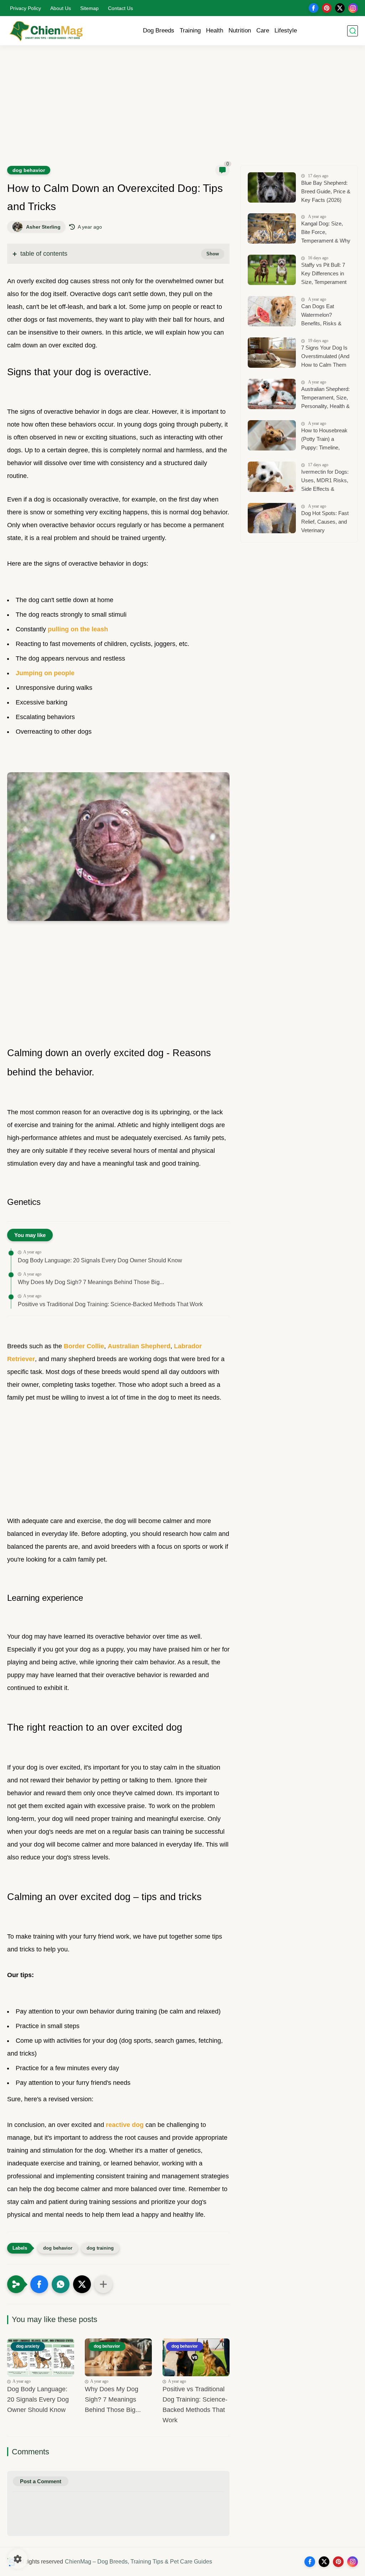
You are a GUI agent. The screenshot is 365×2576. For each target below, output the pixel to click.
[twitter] (340, 8)
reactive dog (125, 2125)
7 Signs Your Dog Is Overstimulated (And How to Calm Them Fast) (325, 357)
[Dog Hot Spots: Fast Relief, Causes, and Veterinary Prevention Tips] (272, 518)
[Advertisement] (182, 110)
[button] (39, 2284)
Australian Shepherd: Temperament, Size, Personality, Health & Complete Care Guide (325, 399)
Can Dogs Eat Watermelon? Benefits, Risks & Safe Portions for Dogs (321, 316)
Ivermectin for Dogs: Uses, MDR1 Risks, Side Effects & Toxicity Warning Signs (325, 481)
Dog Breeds (159, 30)
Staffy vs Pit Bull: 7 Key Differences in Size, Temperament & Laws (324, 274)
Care (263, 30)
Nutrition (240, 30)
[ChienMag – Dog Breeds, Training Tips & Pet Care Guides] (46, 31)
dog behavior (29, 170)
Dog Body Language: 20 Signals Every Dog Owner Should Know (100, 1260)
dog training (100, 2248)
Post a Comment (41, 2481)
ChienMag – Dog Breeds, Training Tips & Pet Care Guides (138, 2562)
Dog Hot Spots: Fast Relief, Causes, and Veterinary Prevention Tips (325, 523)
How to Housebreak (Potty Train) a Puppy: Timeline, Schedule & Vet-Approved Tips (324, 440)
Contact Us (120, 8)
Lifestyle (286, 30)
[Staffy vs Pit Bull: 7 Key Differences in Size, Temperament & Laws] (272, 270)
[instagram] (353, 8)
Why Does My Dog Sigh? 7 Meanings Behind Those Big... (91, 1282)
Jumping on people (45, 673)
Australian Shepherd (139, 1346)
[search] (353, 31)
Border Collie (84, 1346)
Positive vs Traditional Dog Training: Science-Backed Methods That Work (110, 1304)
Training (190, 30)
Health (215, 30)
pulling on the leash (78, 629)
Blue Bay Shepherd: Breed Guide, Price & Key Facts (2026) (326, 191)
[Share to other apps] (103, 2284)
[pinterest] (327, 8)
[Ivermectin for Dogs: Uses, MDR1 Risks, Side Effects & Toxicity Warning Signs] (272, 477)
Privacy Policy (25, 8)
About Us (61, 8)
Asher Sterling (43, 227)
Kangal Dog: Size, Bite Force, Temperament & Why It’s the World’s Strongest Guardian (326, 233)
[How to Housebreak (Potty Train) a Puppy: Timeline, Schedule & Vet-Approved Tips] (272, 435)
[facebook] (313, 8)
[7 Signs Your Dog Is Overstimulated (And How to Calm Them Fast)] (272, 353)
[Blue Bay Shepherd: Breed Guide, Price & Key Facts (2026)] (272, 187)
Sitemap (89, 8)
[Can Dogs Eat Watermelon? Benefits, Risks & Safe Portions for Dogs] (272, 311)
